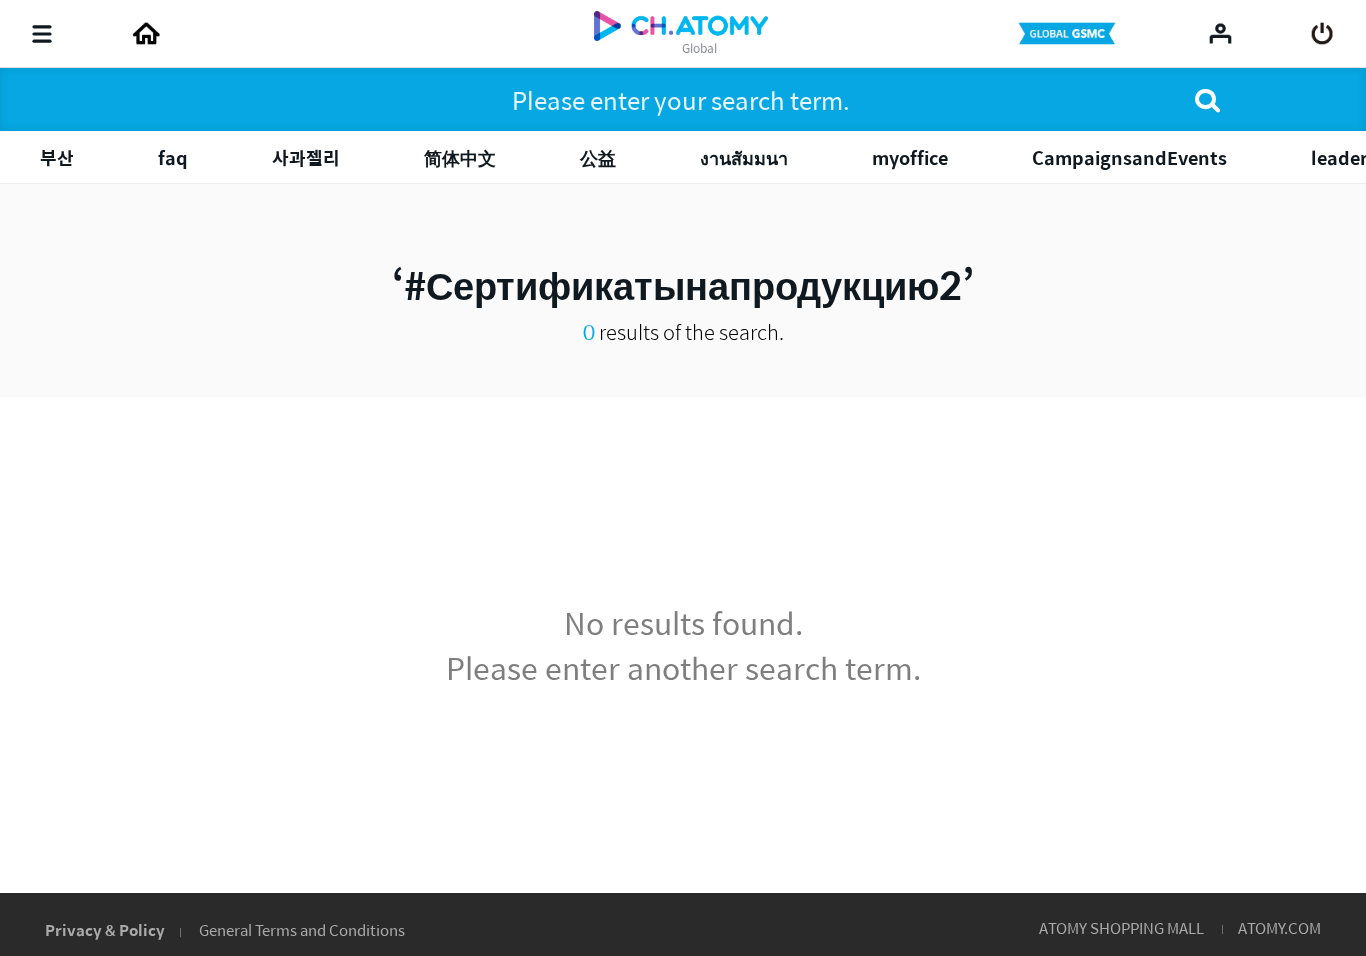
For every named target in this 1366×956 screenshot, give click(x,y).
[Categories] (42, 34)
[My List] (1220, 33)
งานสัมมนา (744, 157)
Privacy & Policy (105, 929)
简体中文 (460, 157)
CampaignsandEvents (1129, 157)
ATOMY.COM (1279, 927)
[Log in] (1322, 34)
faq (173, 157)
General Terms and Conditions (302, 929)
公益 (598, 157)
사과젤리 (306, 157)
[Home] (146, 34)
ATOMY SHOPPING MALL (1121, 927)
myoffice (910, 157)
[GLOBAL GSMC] (1069, 34)
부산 (57, 157)
